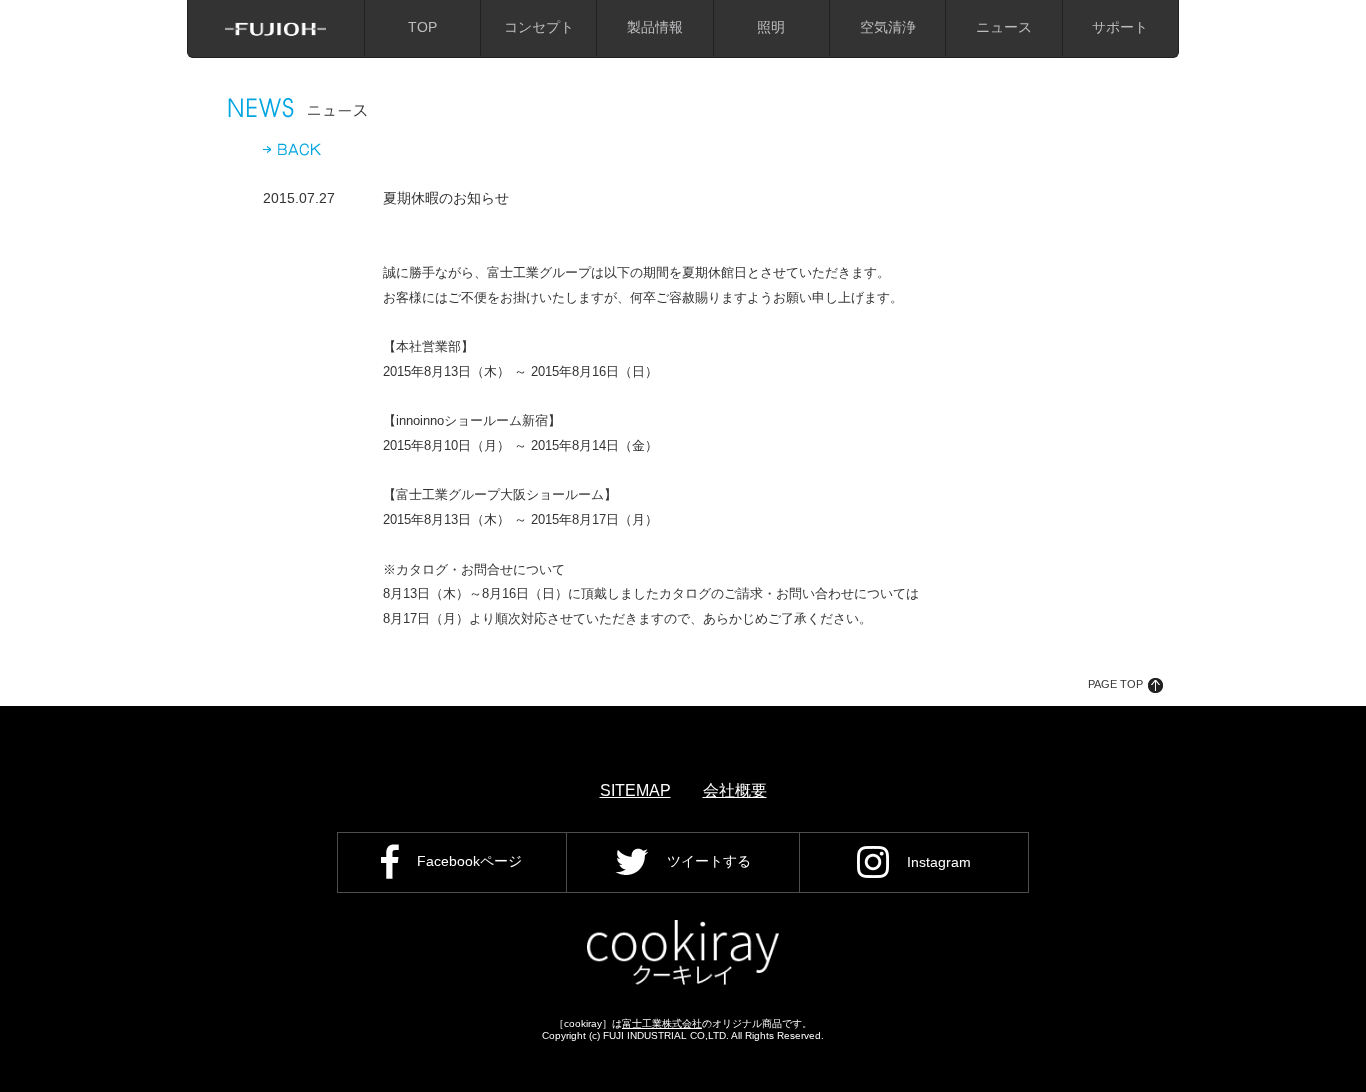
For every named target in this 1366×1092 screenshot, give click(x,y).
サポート (1120, 27)
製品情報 (655, 27)
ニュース (1004, 27)
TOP (422, 27)
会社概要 (735, 790)
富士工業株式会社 (662, 1023)
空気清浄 (888, 27)
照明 (771, 27)
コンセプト (539, 27)
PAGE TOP (1115, 684)
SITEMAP (635, 790)
